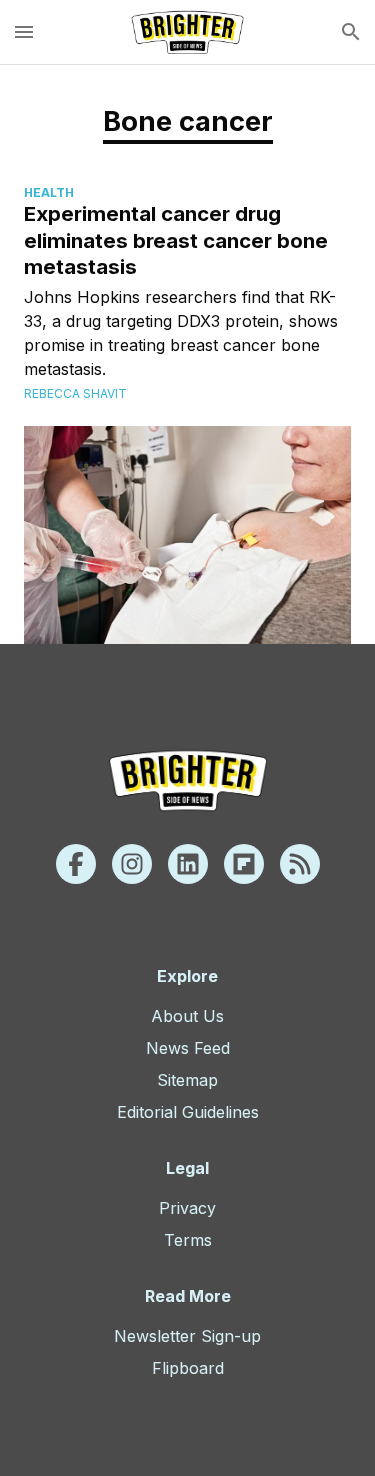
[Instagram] (132, 864)
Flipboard (188, 1368)
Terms (188, 1240)
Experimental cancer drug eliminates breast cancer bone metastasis (176, 240)
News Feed (188, 1048)
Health (49, 192)
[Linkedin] (188, 864)
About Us (187, 1016)
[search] (351, 32)
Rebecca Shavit (75, 393)
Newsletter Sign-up (187, 1336)
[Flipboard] (244, 864)
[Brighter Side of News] (187, 32)
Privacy (187, 1208)
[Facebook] (76, 864)
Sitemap (187, 1080)
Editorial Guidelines (188, 1112)
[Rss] (300, 864)
